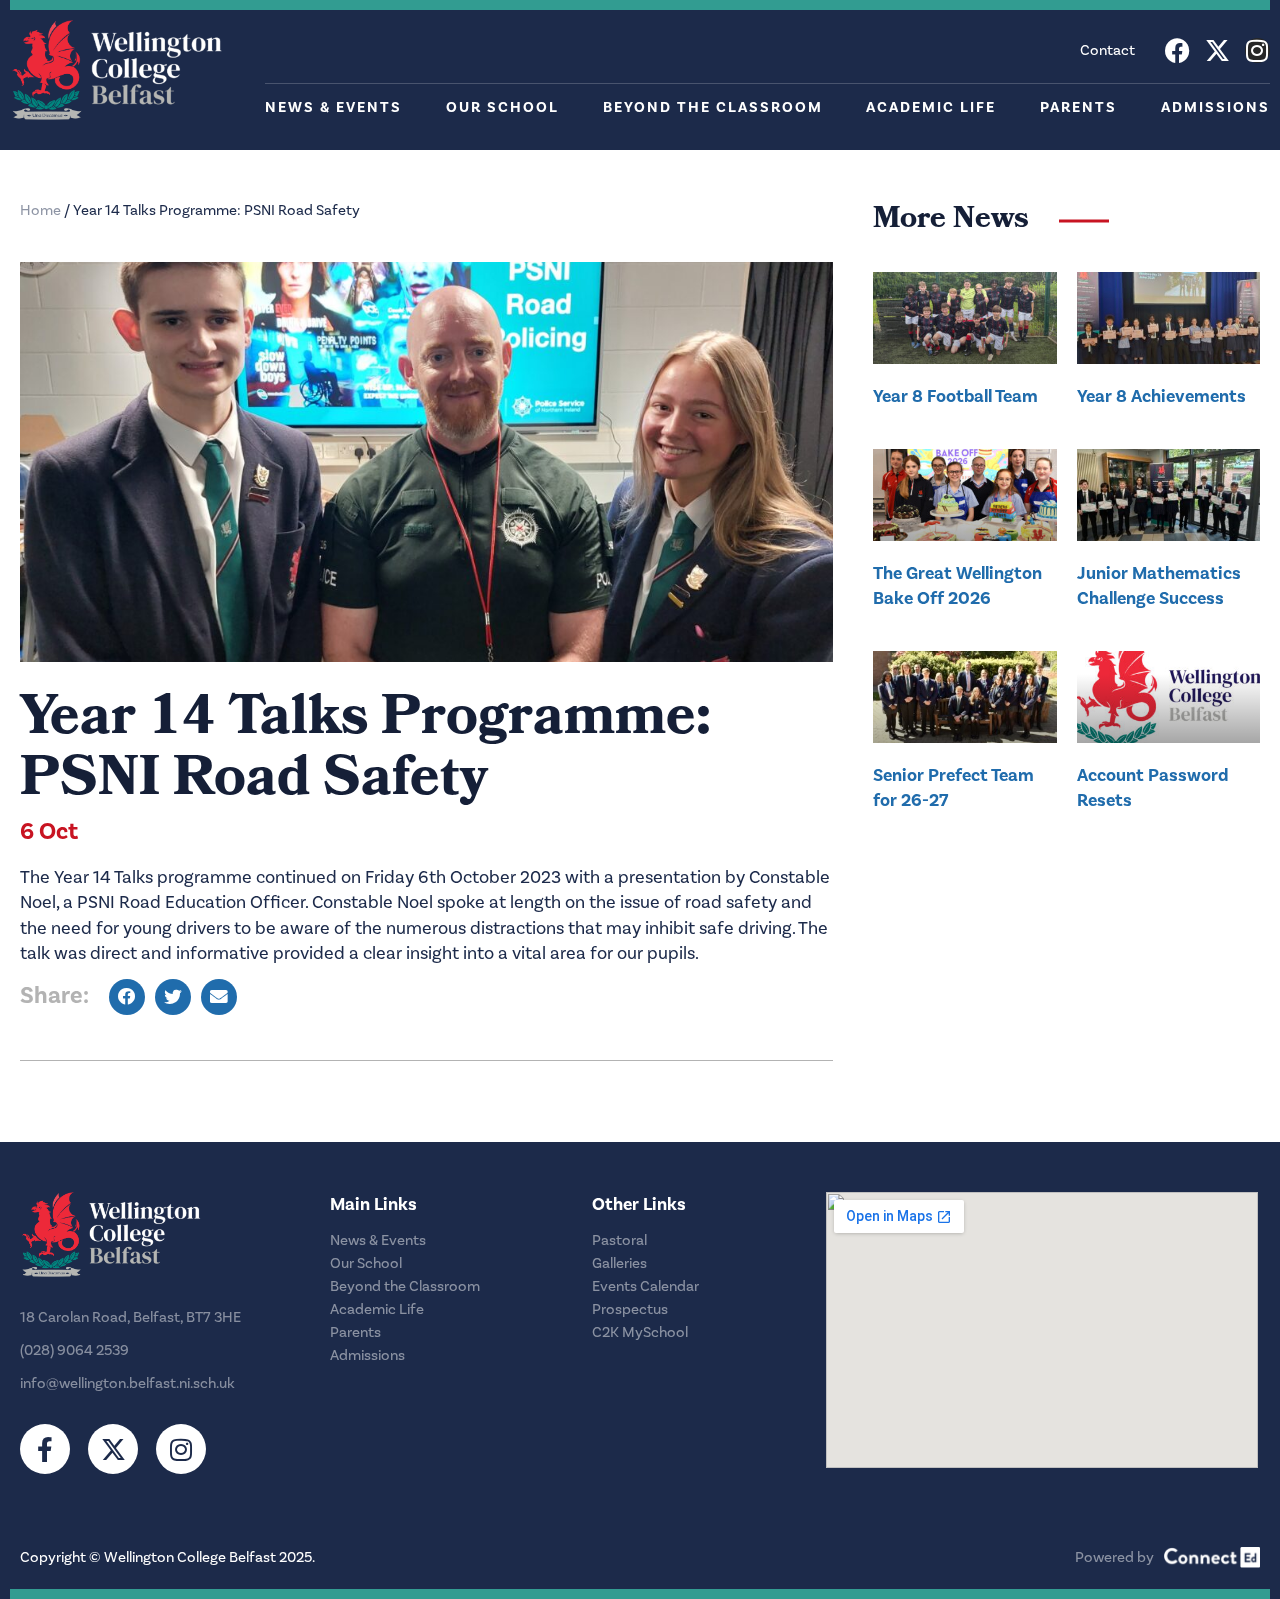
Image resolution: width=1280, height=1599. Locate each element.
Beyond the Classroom (713, 107)
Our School (502, 107)
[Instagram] (1257, 50)
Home (40, 210)
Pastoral (619, 1240)
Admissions (1215, 107)
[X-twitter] (1217, 50)
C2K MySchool (640, 1332)
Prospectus (630, 1309)
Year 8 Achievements (1161, 396)
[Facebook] (1177, 50)
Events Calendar (645, 1286)
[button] (127, 997)
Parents (1078, 107)
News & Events (333, 107)
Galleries (619, 1263)
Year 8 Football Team (955, 396)
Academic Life (931, 107)
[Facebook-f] (45, 1449)
